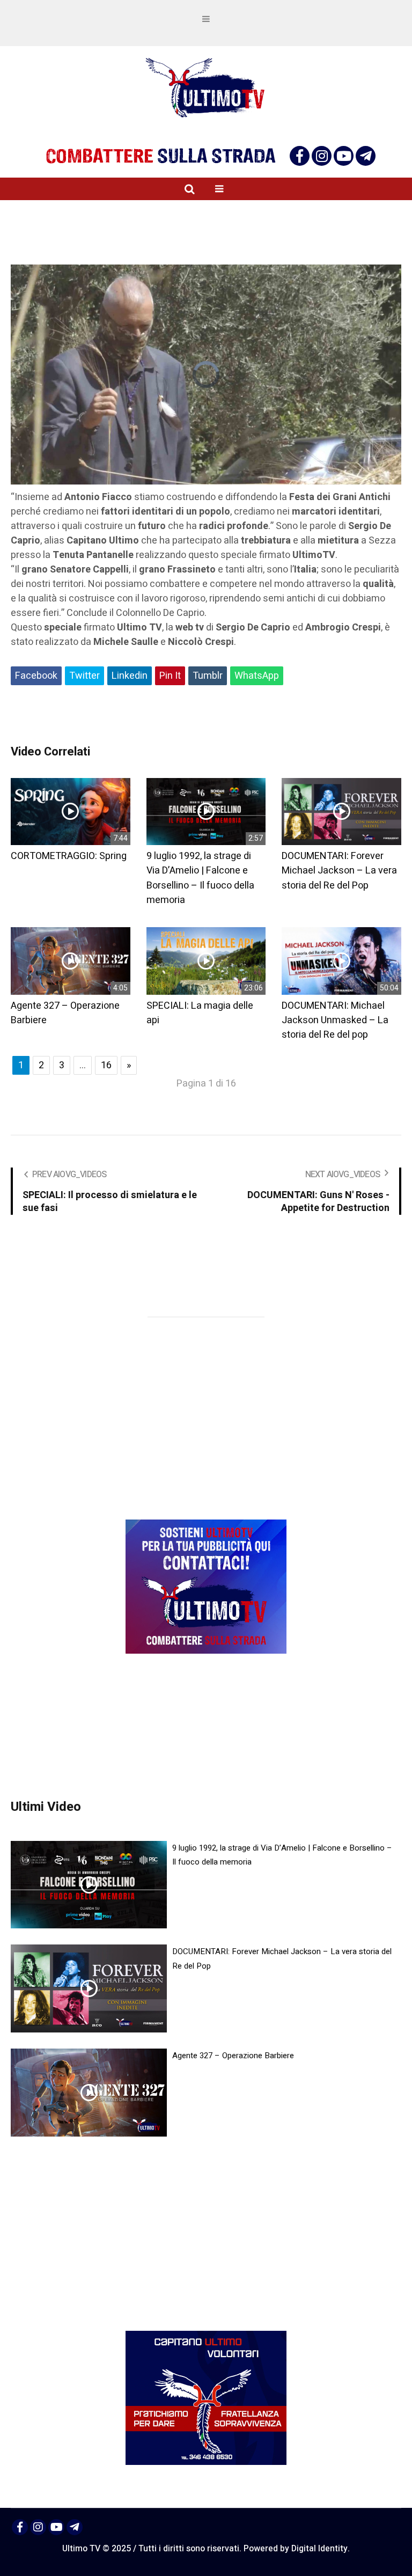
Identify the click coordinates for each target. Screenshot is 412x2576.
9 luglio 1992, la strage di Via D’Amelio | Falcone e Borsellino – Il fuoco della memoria (200, 878)
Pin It (170, 676)
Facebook (36, 676)
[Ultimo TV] (206, 88)
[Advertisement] (206, 716)
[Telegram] (366, 156)
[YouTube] (344, 156)
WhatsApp (257, 676)
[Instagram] (322, 156)
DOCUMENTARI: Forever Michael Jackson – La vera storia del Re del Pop (339, 871)
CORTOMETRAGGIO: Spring (69, 856)
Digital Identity (319, 2549)
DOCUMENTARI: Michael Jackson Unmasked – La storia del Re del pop (335, 1021)
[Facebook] (300, 156)
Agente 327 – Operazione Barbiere (233, 2056)
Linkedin (130, 676)
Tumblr (208, 676)
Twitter (84, 676)
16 (106, 1065)
